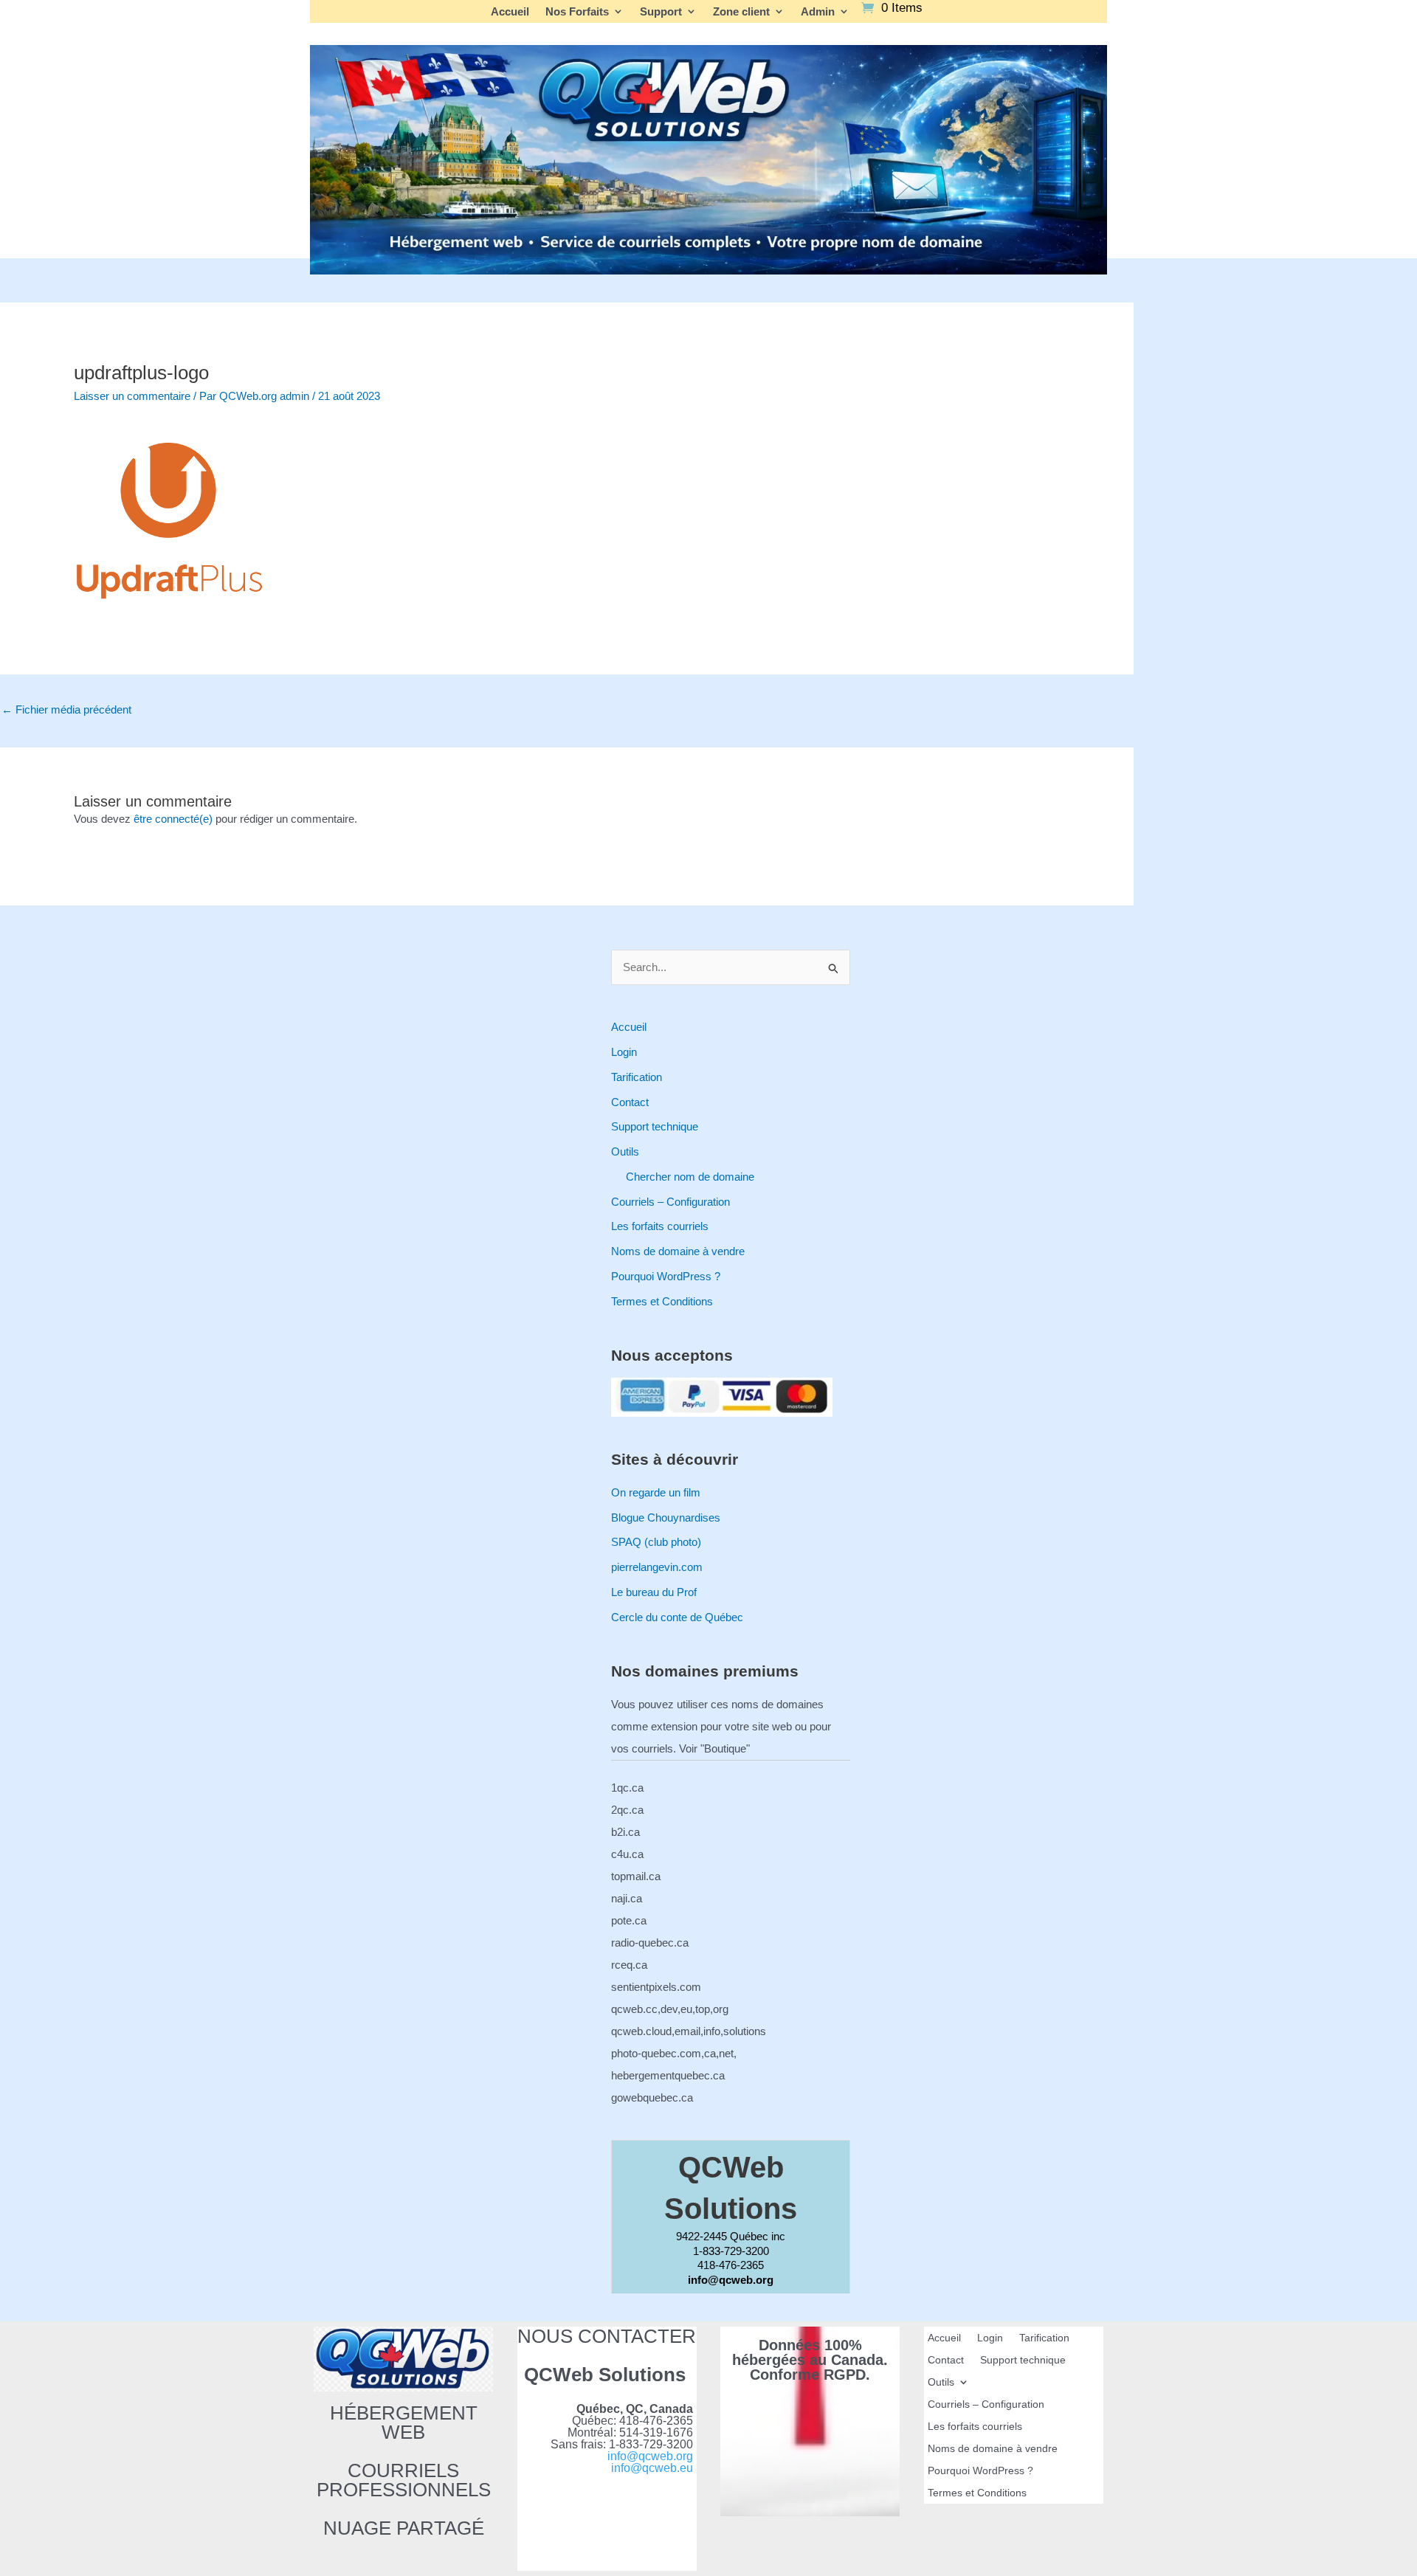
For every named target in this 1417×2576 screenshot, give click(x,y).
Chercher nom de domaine (690, 1177)
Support (661, 12)
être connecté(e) (173, 819)
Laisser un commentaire (132, 396)
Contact (630, 1102)
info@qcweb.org (650, 2456)
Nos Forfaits (577, 12)
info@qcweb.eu (652, 2468)
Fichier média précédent (66, 709)
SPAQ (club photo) (656, 1542)
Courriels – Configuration (670, 1202)
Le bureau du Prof (654, 1592)
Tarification (637, 1077)
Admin (818, 12)
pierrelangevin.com (657, 1567)
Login (624, 1052)
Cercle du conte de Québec (677, 1617)
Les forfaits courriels (660, 1226)
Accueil (510, 12)
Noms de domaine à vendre (678, 1251)
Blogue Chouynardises (666, 1517)
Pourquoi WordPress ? (666, 1276)
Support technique (655, 1126)
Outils (625, 1151)
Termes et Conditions (662, 1301)
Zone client (741, 12)
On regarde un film (656, 1492)
